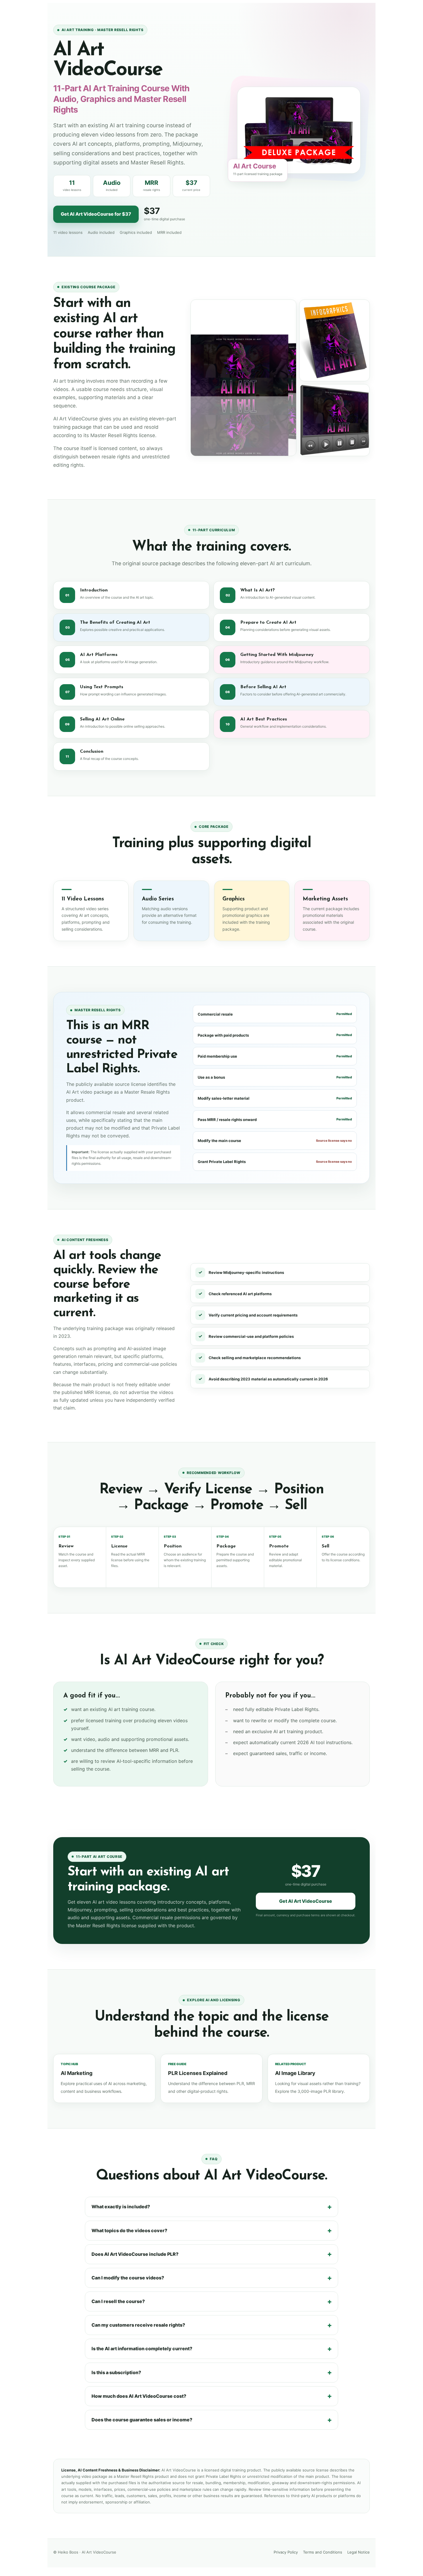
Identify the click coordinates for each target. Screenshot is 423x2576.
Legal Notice (359, 2552)
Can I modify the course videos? (128, 2278)
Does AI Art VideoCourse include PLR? (135, 2254)
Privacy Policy (286, 2552)
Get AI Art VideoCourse (306, 1901)
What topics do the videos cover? (129, 2230)
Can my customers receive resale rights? (138, 2325)
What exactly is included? (121, 2207)
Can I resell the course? (118, 2301)
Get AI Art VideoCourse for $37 (96, 214)
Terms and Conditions (323, 2552)
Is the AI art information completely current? (142, 2349)
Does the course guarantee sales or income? (142, 2420)
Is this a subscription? (116, 2372)
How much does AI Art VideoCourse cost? (139, 2396)
